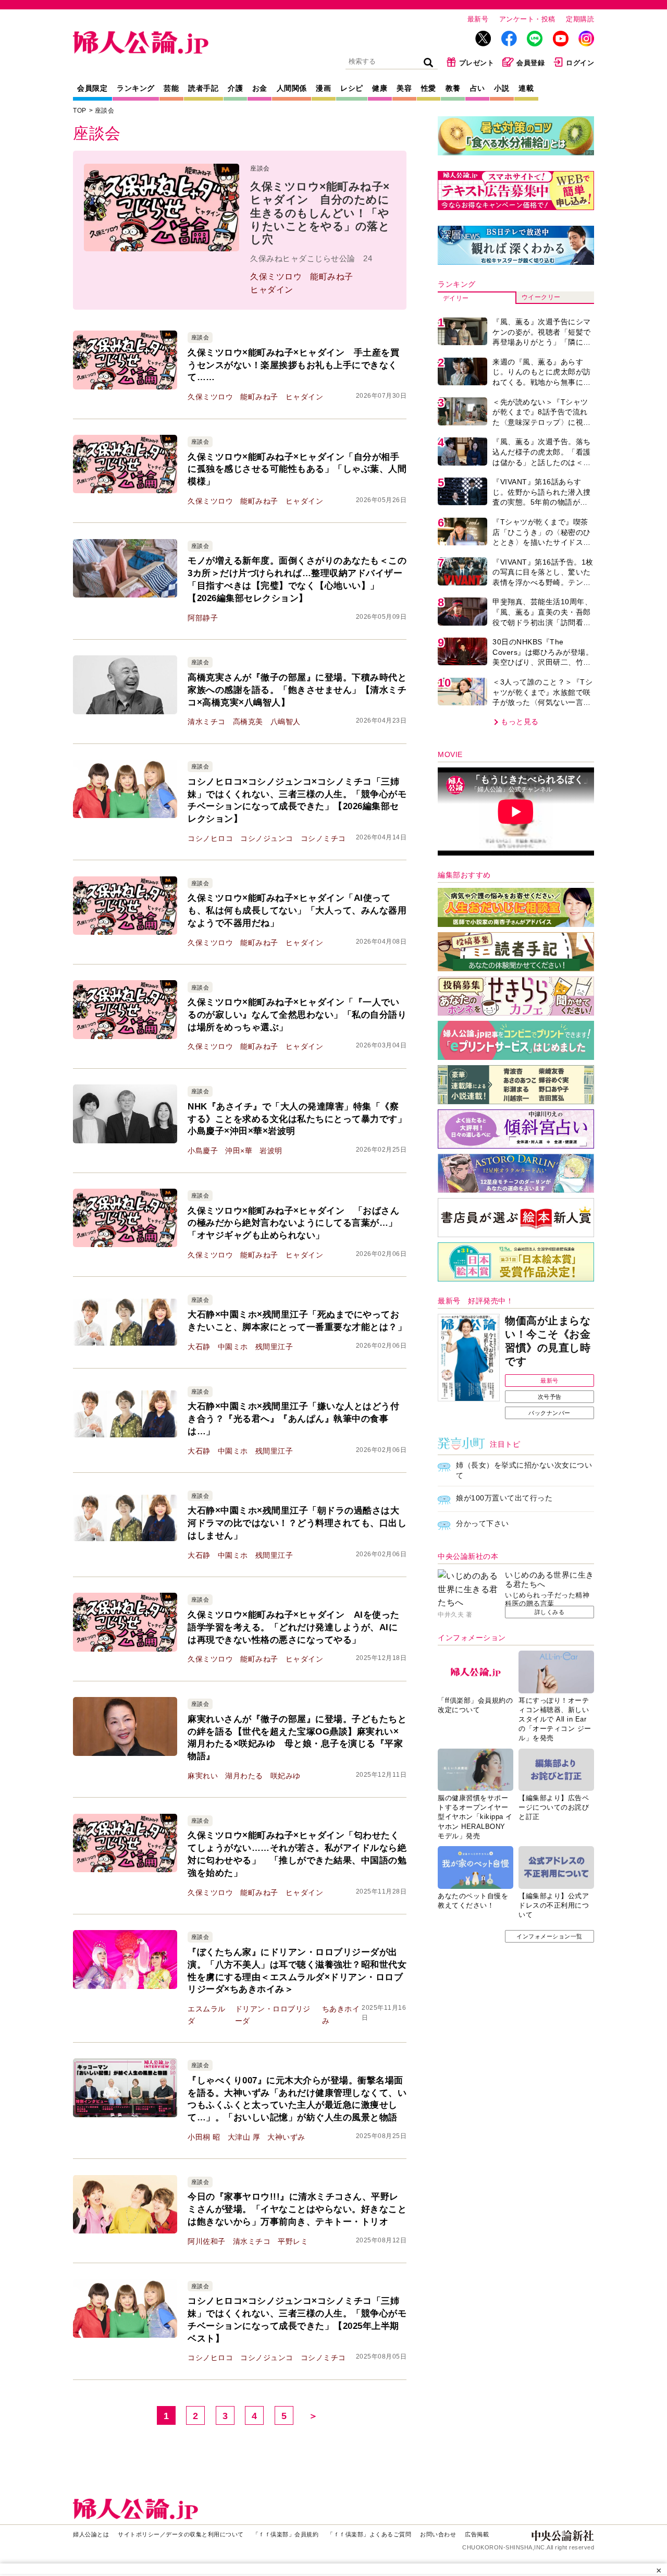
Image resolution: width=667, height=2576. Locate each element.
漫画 (323, 88)
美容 (404, 88)
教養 (453, 88)
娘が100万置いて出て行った (504, 1498)
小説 (502, 88)
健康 (380, 88)
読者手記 (203, 88)
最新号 (478, 19)
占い (478, 88)
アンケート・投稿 (527, 19)
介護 (235, 88)
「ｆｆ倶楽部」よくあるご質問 (369, 2534)
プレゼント (477, 63)
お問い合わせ (438, 2534)
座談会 (105, 111)
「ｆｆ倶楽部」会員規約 (286, 2534)
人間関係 (292, 88)
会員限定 (92, 88)
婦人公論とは (91, 2534)
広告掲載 (477, 2534)
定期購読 (580, 19)
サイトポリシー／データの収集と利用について (181, 2534)
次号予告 (550, 1397)
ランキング (136, 88)
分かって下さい (483, 1523)
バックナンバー (549, 1413)
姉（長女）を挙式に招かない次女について (524, 1470)
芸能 (171, 88)
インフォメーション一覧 (549, 1936)
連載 (526, 88)
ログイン (580, 63)
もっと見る (520, 722)
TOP (80, 111)
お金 (260, 88)
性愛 (429, 88)
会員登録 (530, 63)
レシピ (352, 88)
